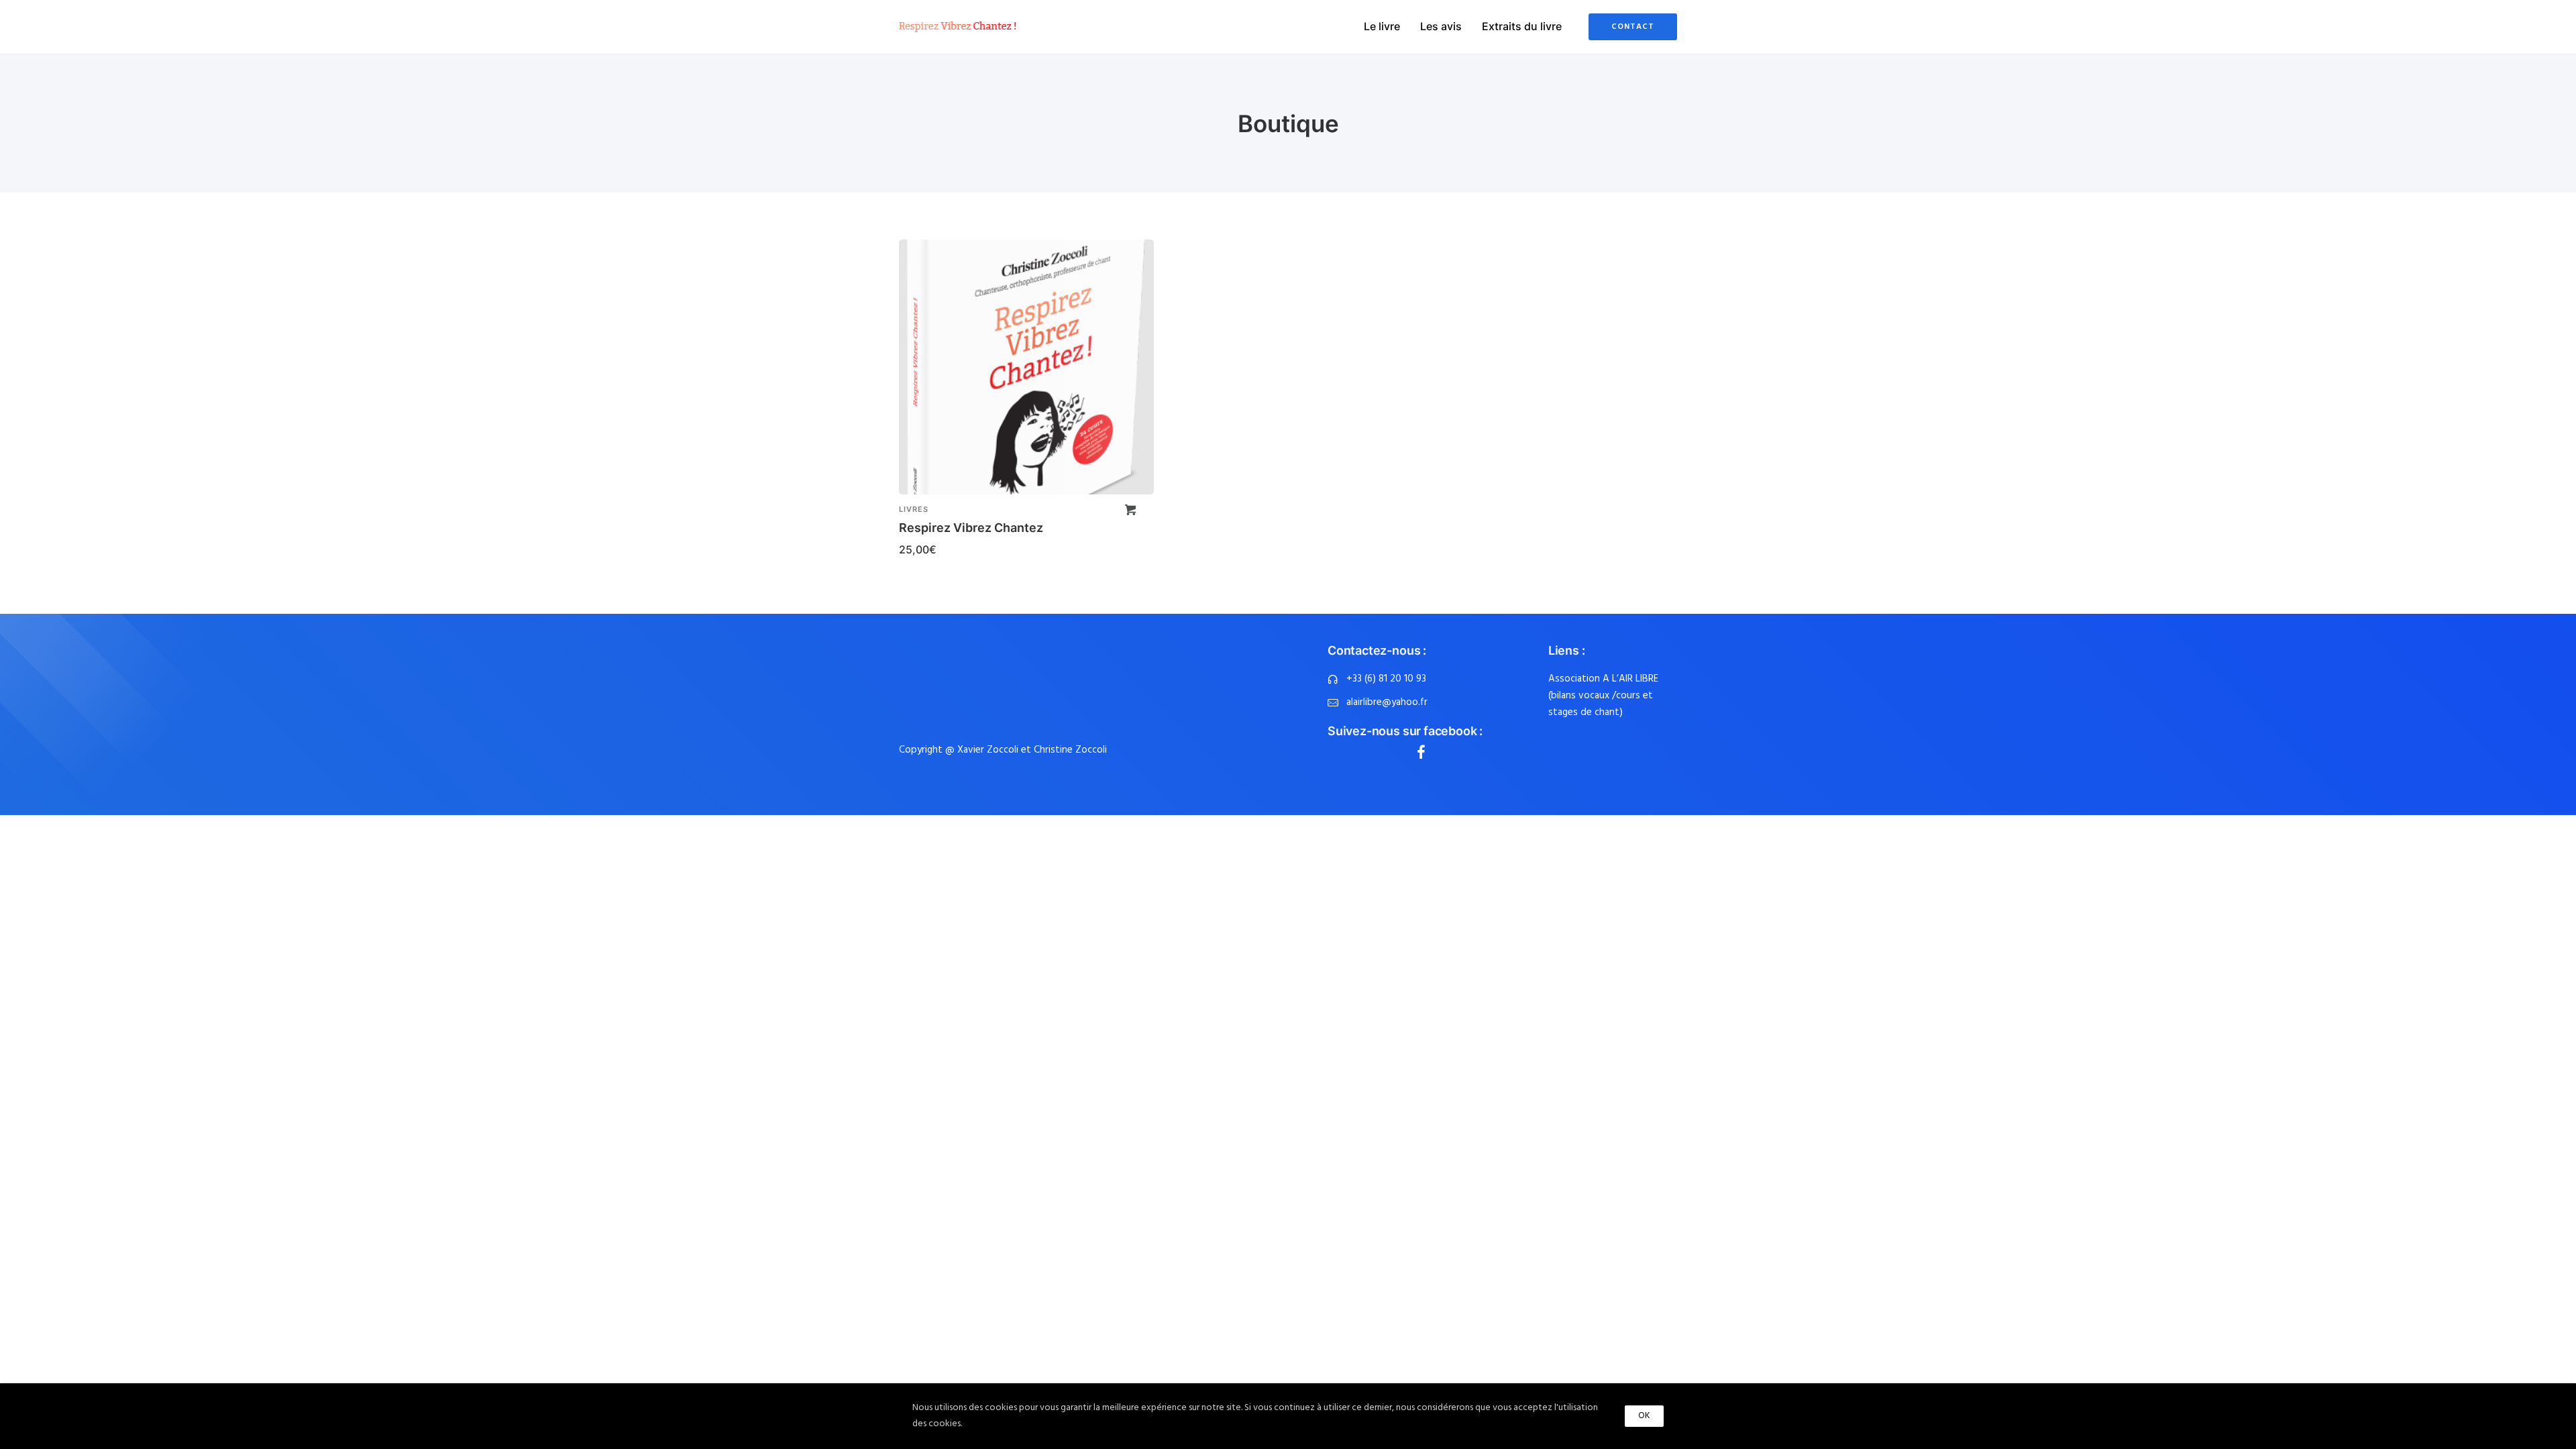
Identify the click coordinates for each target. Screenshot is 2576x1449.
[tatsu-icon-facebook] (1421, 752)
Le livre (1382, 26)
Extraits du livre (1522, 26)
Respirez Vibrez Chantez (971, 528)
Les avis (1441, 26)
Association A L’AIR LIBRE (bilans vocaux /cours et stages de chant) (1603, 696)
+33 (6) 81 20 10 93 (1386, 679)
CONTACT (1633, 27)
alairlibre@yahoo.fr (1387, 702)
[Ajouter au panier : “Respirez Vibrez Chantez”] (1130, 510)
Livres (914, 509)
